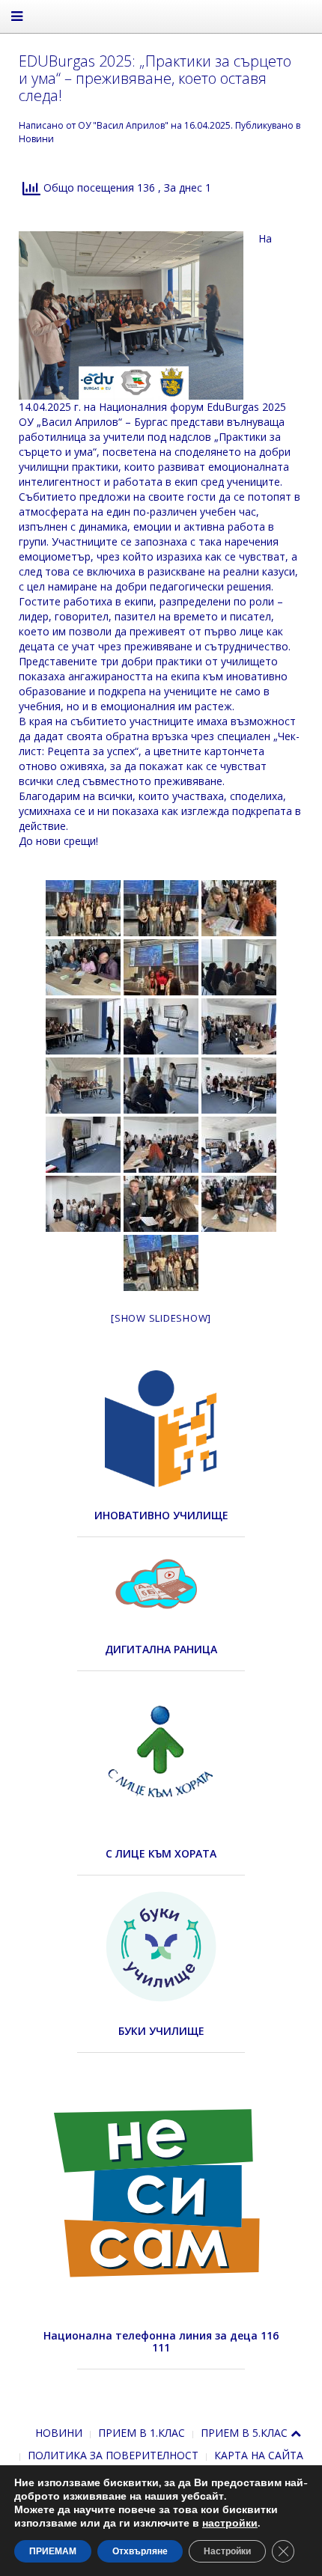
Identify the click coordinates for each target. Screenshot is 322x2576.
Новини (36, 139)
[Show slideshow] (161, 1318)
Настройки (227, 2551)
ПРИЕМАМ (53, 2551)
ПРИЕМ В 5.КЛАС (244, 2433)
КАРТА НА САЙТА (259, 2455)
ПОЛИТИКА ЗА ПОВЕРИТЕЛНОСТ (113, 2455)
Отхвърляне (140, 2551)
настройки (230, 2524)
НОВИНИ (59, 2433)
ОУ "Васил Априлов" (123, 125)
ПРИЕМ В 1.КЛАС (142, 2433)
